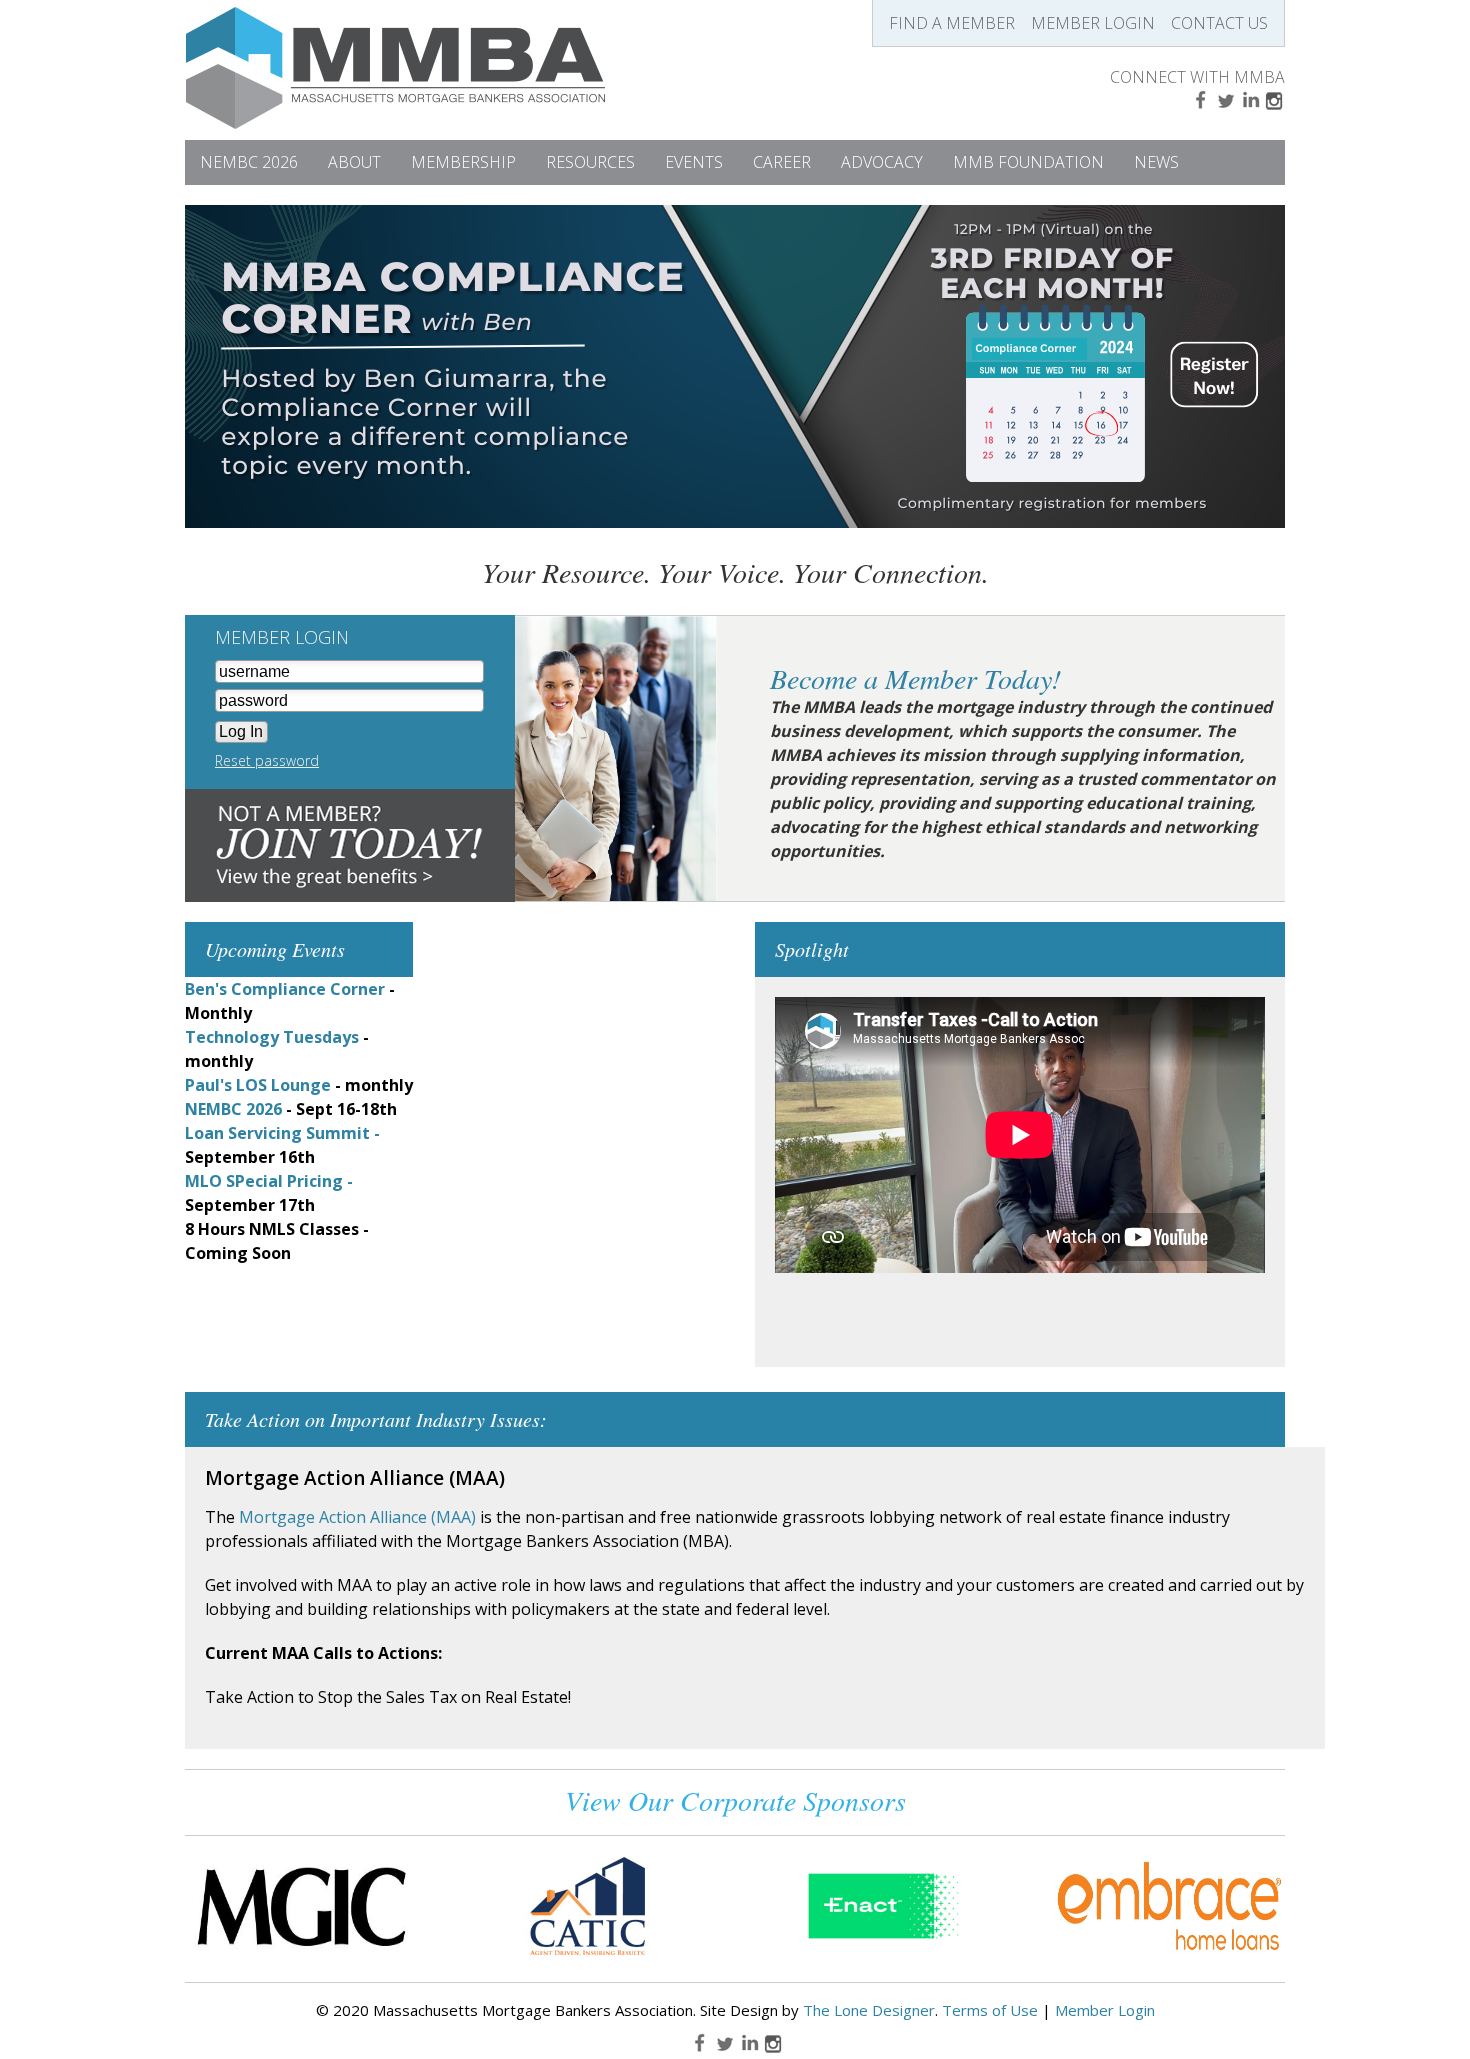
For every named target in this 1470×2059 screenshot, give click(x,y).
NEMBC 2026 (249, 162)
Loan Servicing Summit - (282, 1133)
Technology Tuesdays (272, 1037)
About (354, 162)
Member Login (1093, 23)
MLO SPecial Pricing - (269, 1181)
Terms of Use (990, 2010)
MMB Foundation (1028, 162)
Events (694, 162)
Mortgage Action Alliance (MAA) (357, 1517)
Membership (463, 162)
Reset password (267, 760)
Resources (590, 162)
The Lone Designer (869, 2010)
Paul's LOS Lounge (258, 1085)
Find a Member (952, 23)
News (1156, 162)
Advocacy (882, 162)
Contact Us (1219, 23)
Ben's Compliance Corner (285, 989)
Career (782, 162)
